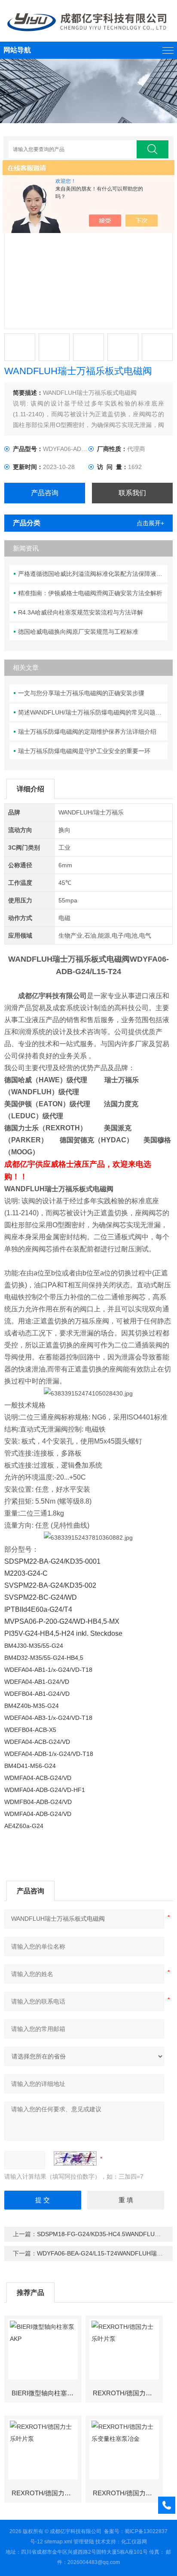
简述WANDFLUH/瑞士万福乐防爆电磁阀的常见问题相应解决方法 (93, 712)
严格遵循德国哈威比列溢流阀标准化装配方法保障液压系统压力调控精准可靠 (93, 574)
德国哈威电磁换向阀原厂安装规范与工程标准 (78, 632)
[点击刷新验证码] (75, 2158)
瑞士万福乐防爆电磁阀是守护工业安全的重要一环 (84, 751)
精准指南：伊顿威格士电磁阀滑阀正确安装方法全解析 (90, 593)
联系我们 (132, 493)
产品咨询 (45, 493)
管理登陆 (84, 2542)
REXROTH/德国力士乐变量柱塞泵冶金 (127, 2493)
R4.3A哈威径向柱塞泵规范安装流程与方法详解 (81, 612)
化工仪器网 (134, 2542)
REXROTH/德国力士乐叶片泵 (127, 2393)
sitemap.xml (58, 2542)
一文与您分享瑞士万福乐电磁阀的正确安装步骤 (81, 693)
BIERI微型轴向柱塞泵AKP (46, 2393)
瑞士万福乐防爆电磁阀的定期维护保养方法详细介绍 (87, 732)
